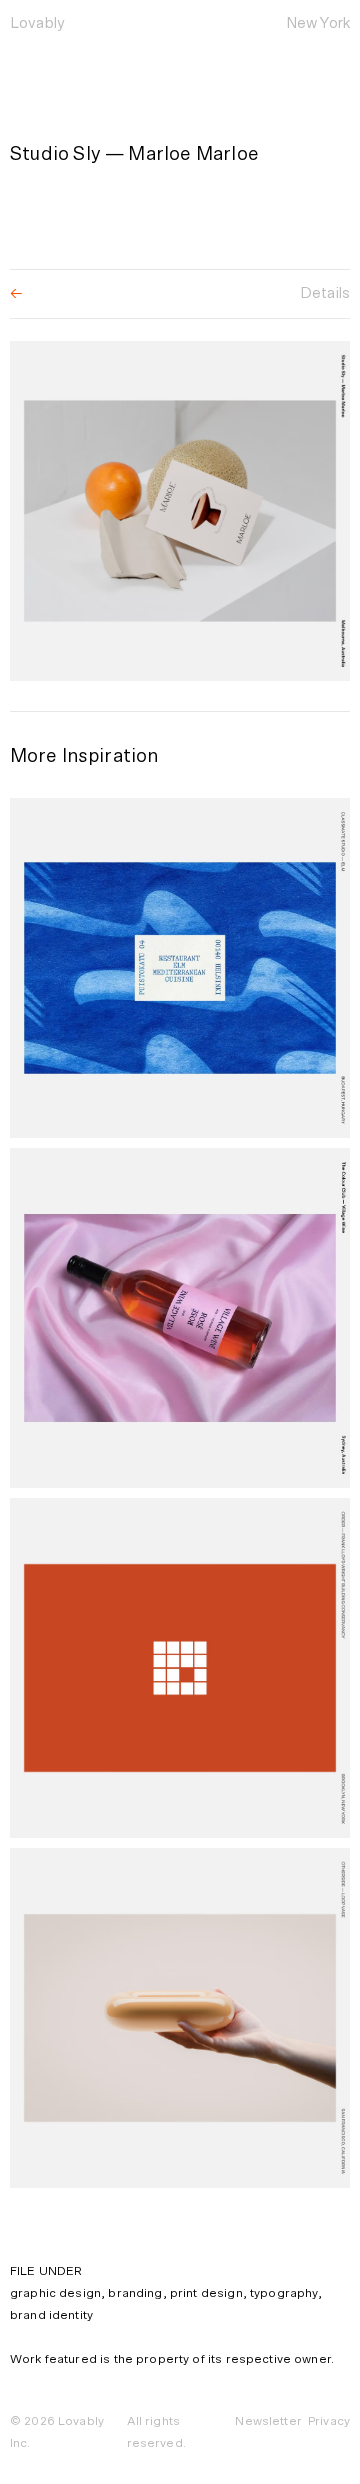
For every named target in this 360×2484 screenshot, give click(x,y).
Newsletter (268, 2421)
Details (325, 293)
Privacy (329, 2421)
